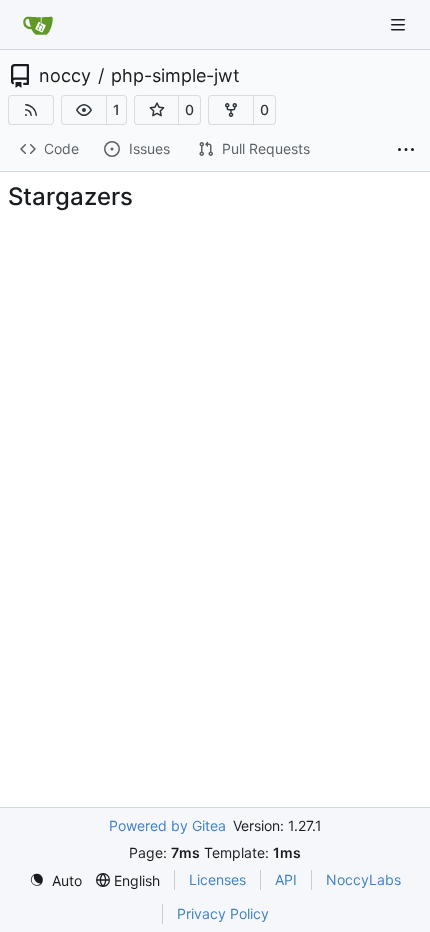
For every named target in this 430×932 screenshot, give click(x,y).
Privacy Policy (223, 913)
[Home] (38, 25)
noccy (65, 76)
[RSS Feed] (31, 110)
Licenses (217, 879)
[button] (84, 110)
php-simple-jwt (175, 76)
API (286, 879)
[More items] (406, 150)
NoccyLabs (363, 879)
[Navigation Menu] (400, 24)
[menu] (55, 880)
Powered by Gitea (167, 825)
